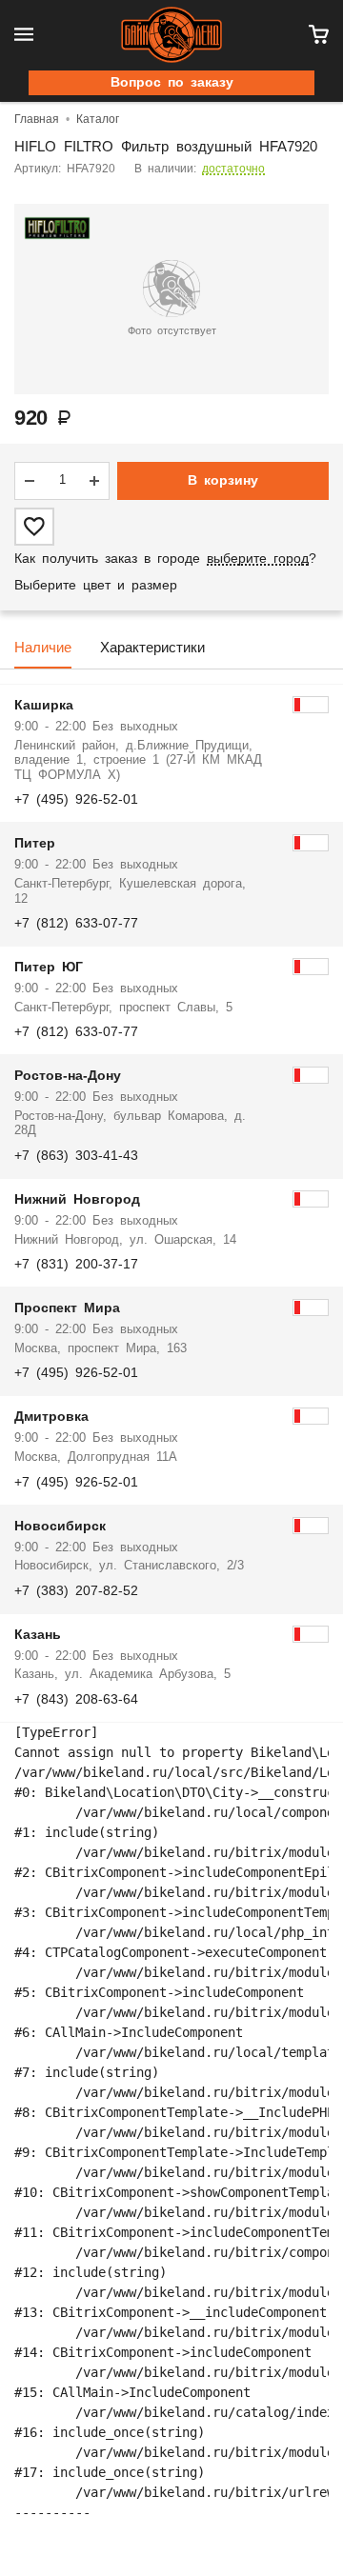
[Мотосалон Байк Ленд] (171, 35)
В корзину (223, 481)
